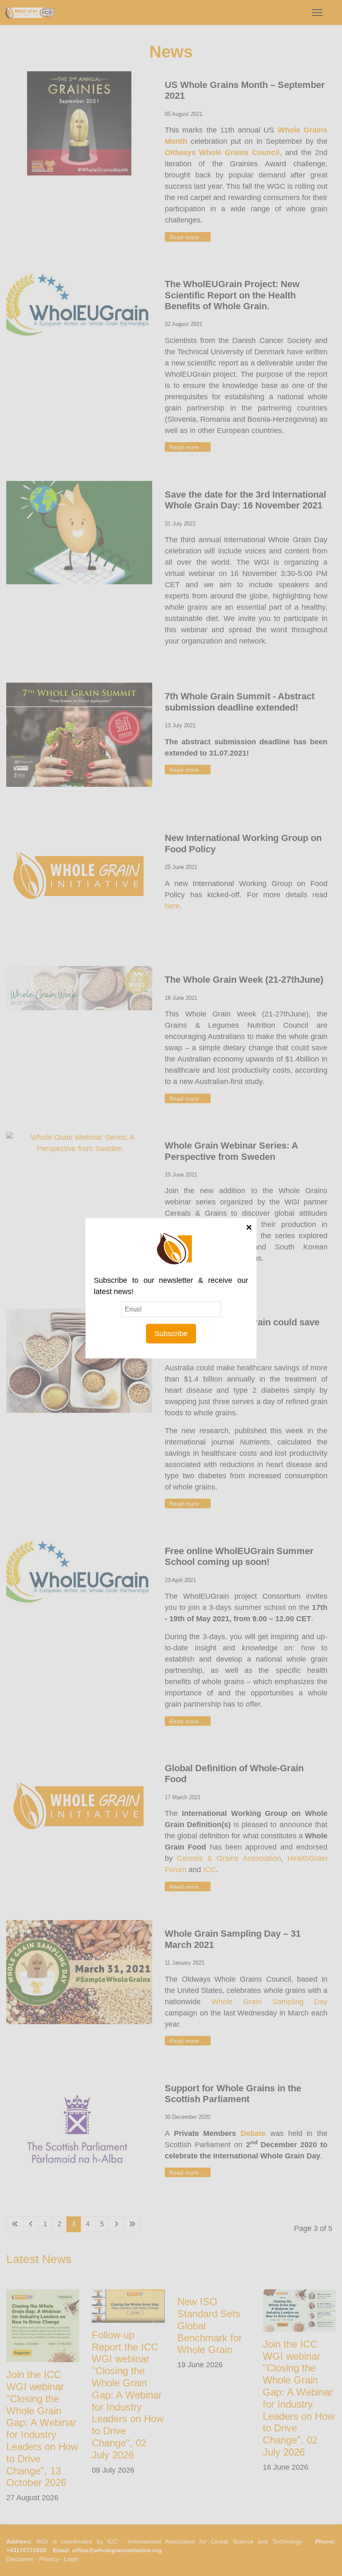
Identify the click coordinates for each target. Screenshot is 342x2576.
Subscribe (171, 1333)
